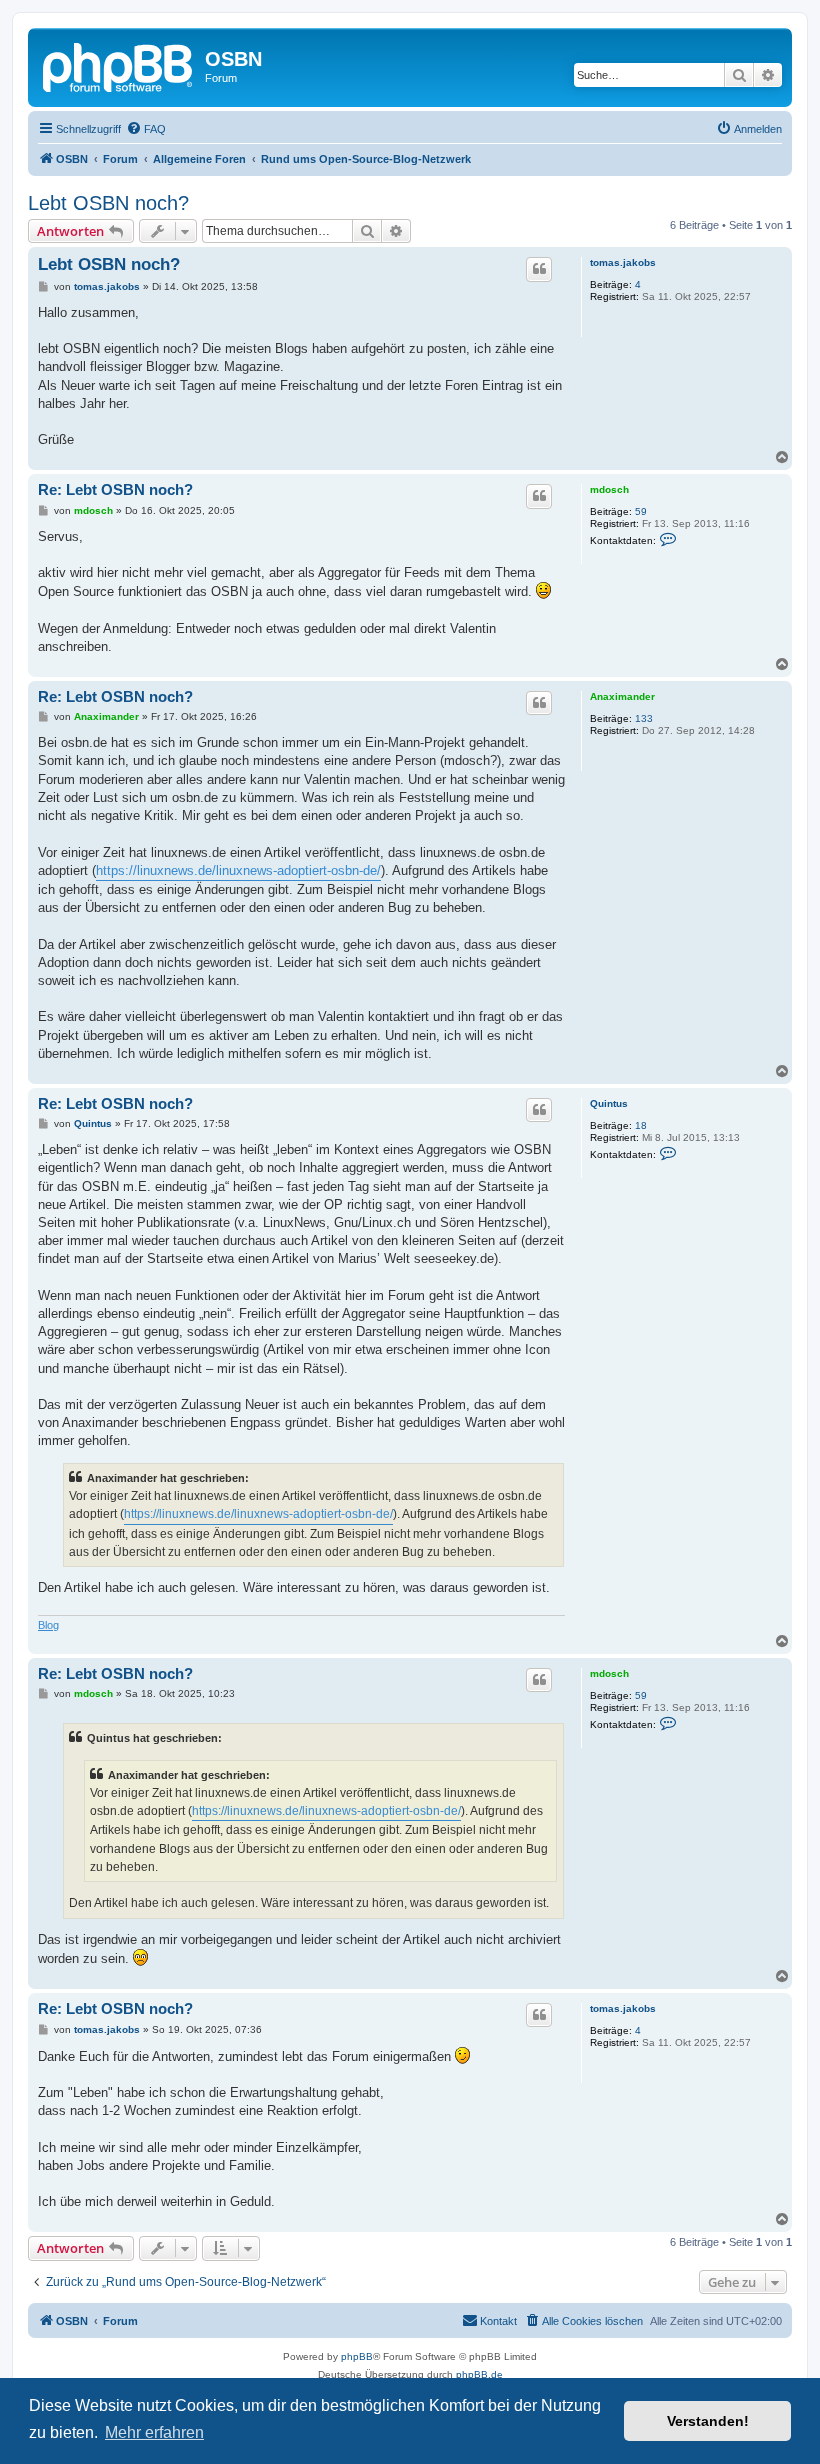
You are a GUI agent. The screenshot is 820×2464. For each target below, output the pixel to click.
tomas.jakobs (623, 262)
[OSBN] (119, 65)
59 (641, 511)
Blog (48, 1625)
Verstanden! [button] (708, 2421)
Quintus (609, 1103)
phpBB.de (479, 2374)
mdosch (609, 489)
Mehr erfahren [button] (154, 2432)
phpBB (357, 2356)
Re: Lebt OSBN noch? (115, 489)
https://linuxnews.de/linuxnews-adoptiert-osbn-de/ (238, 870)
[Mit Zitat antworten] (539, 269)
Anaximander (622, 696)
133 (644, 718)
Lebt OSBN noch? (108, 203)
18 (641, 1125)
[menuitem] (146, 129)
